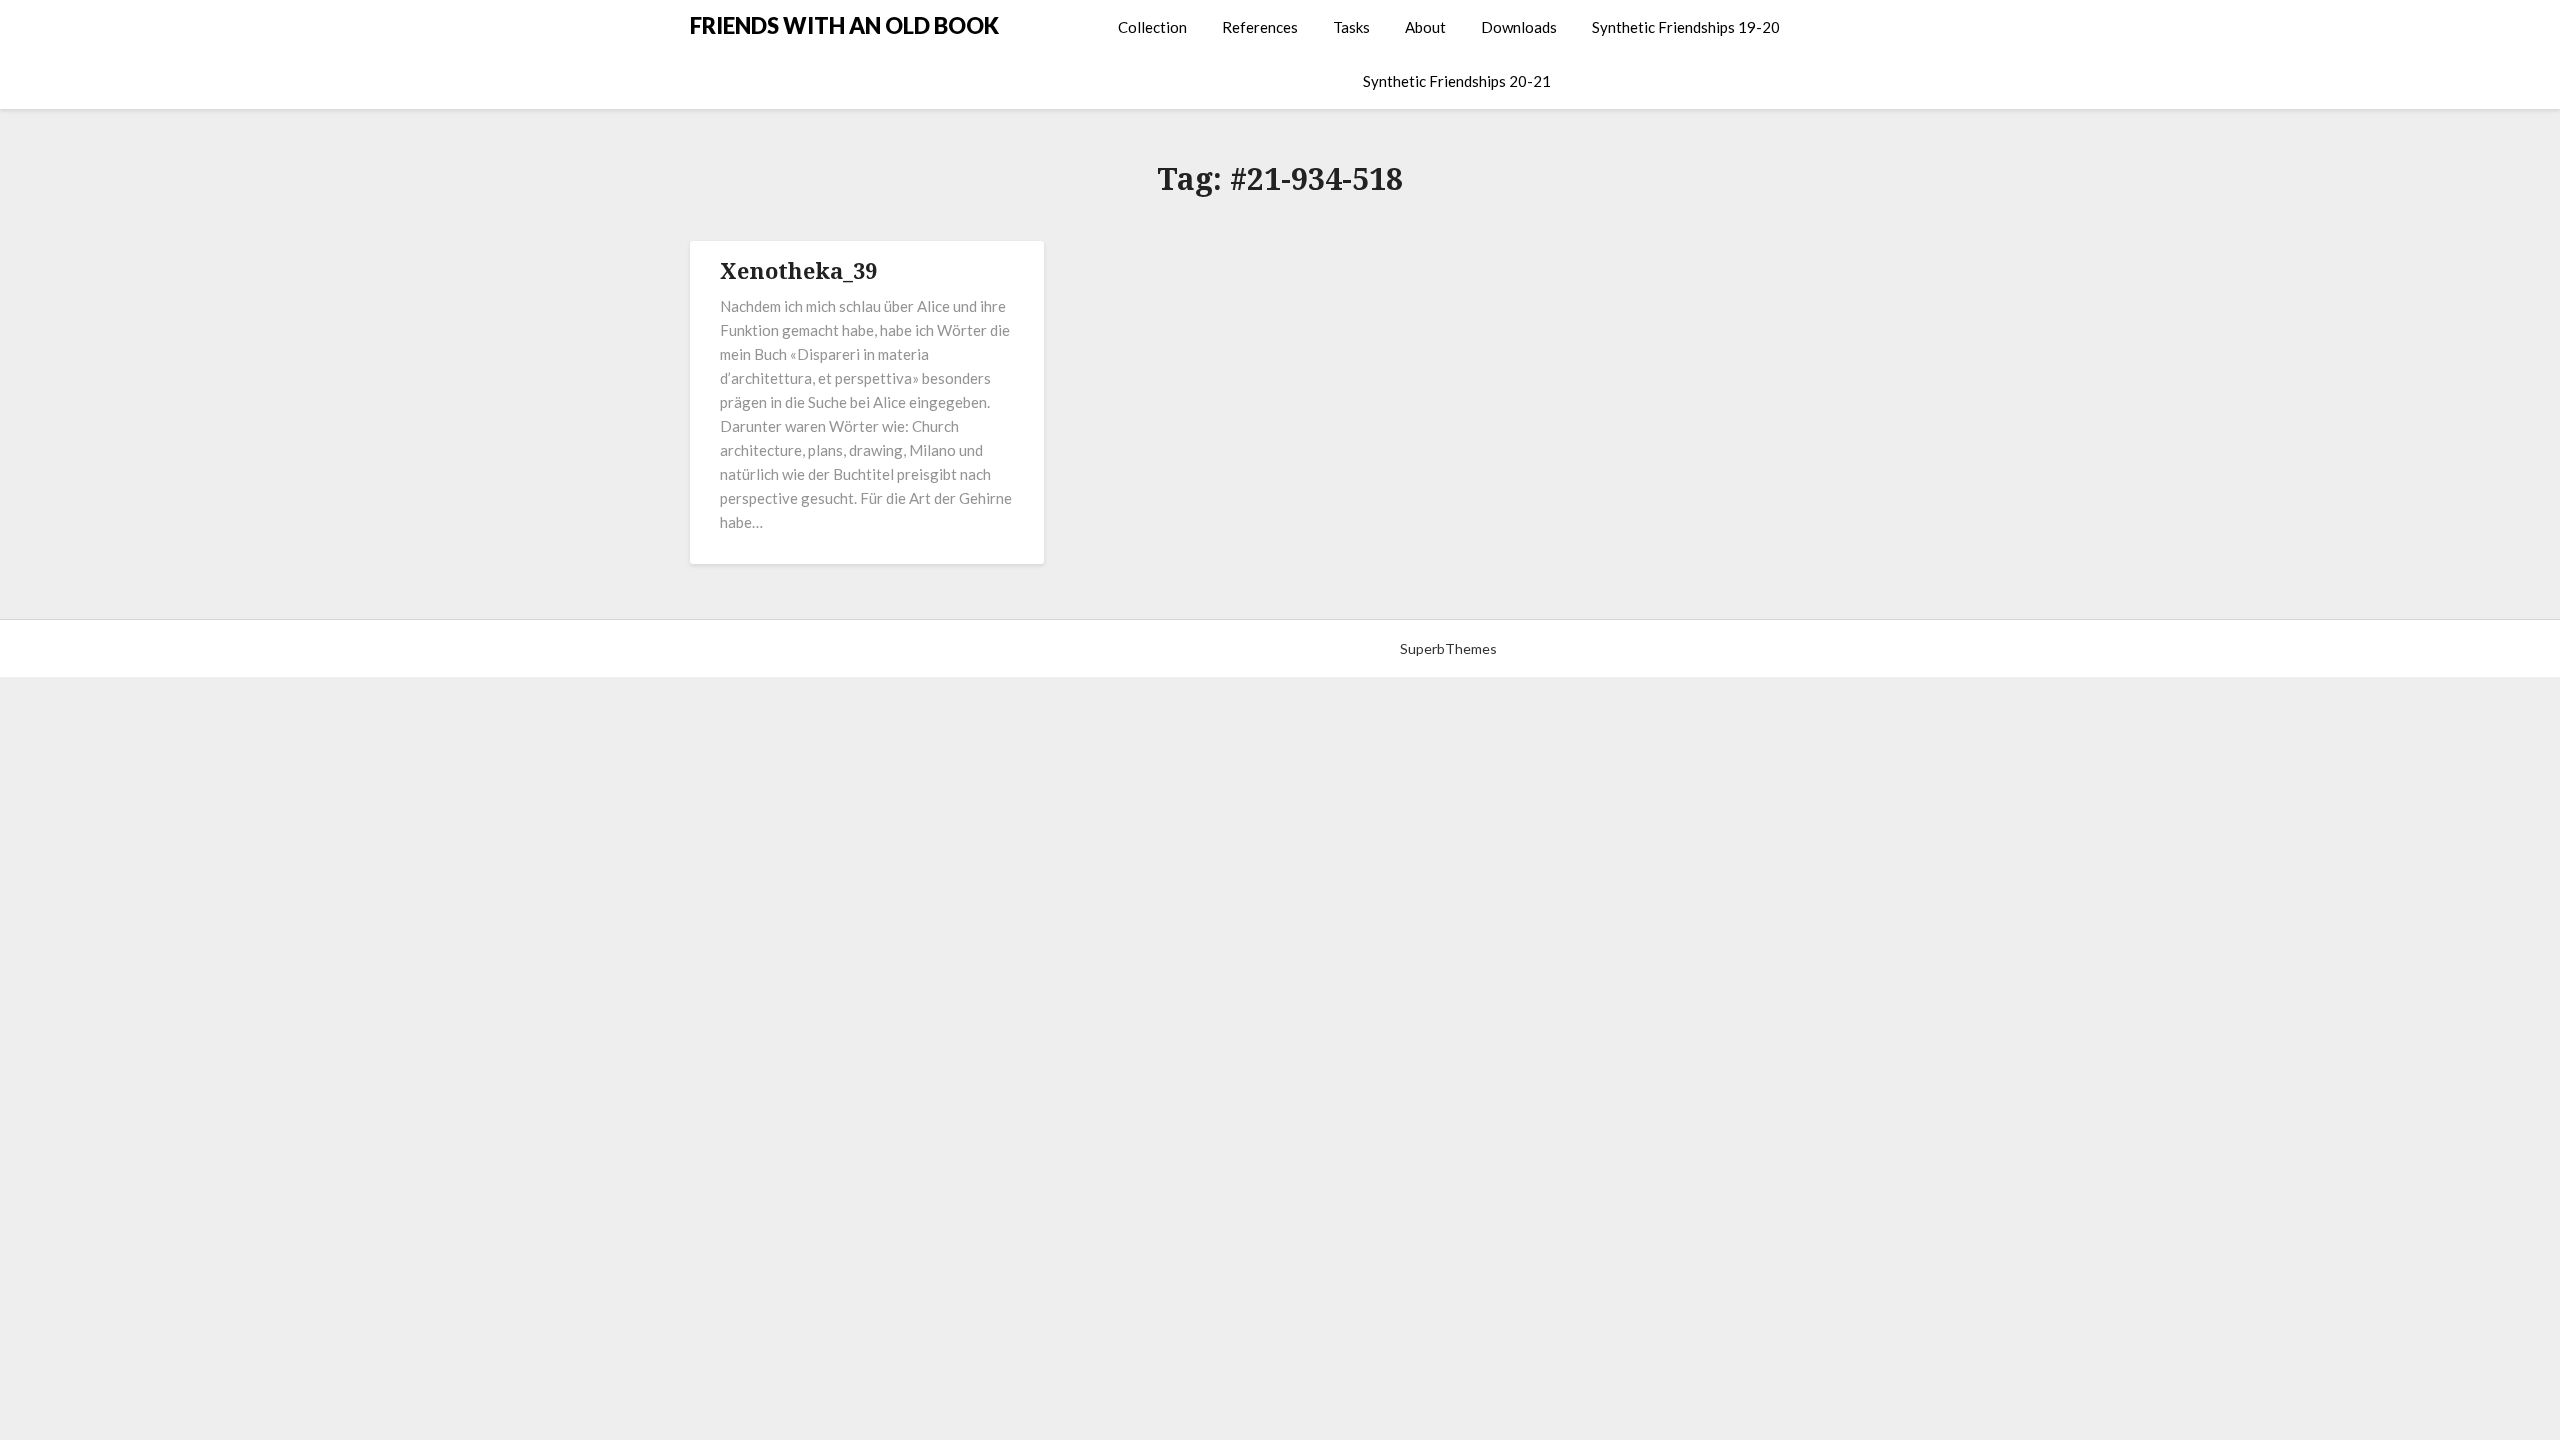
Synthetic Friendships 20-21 (1457, 81)
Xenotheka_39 (798, 270)
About (1425, 27)
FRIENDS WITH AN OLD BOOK (844, 25)
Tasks (1351, 27)
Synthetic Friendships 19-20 (1686, 27)
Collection (1152, 27)
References (1260, 27)
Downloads (1519, 27)
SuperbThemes (1448, 648)
